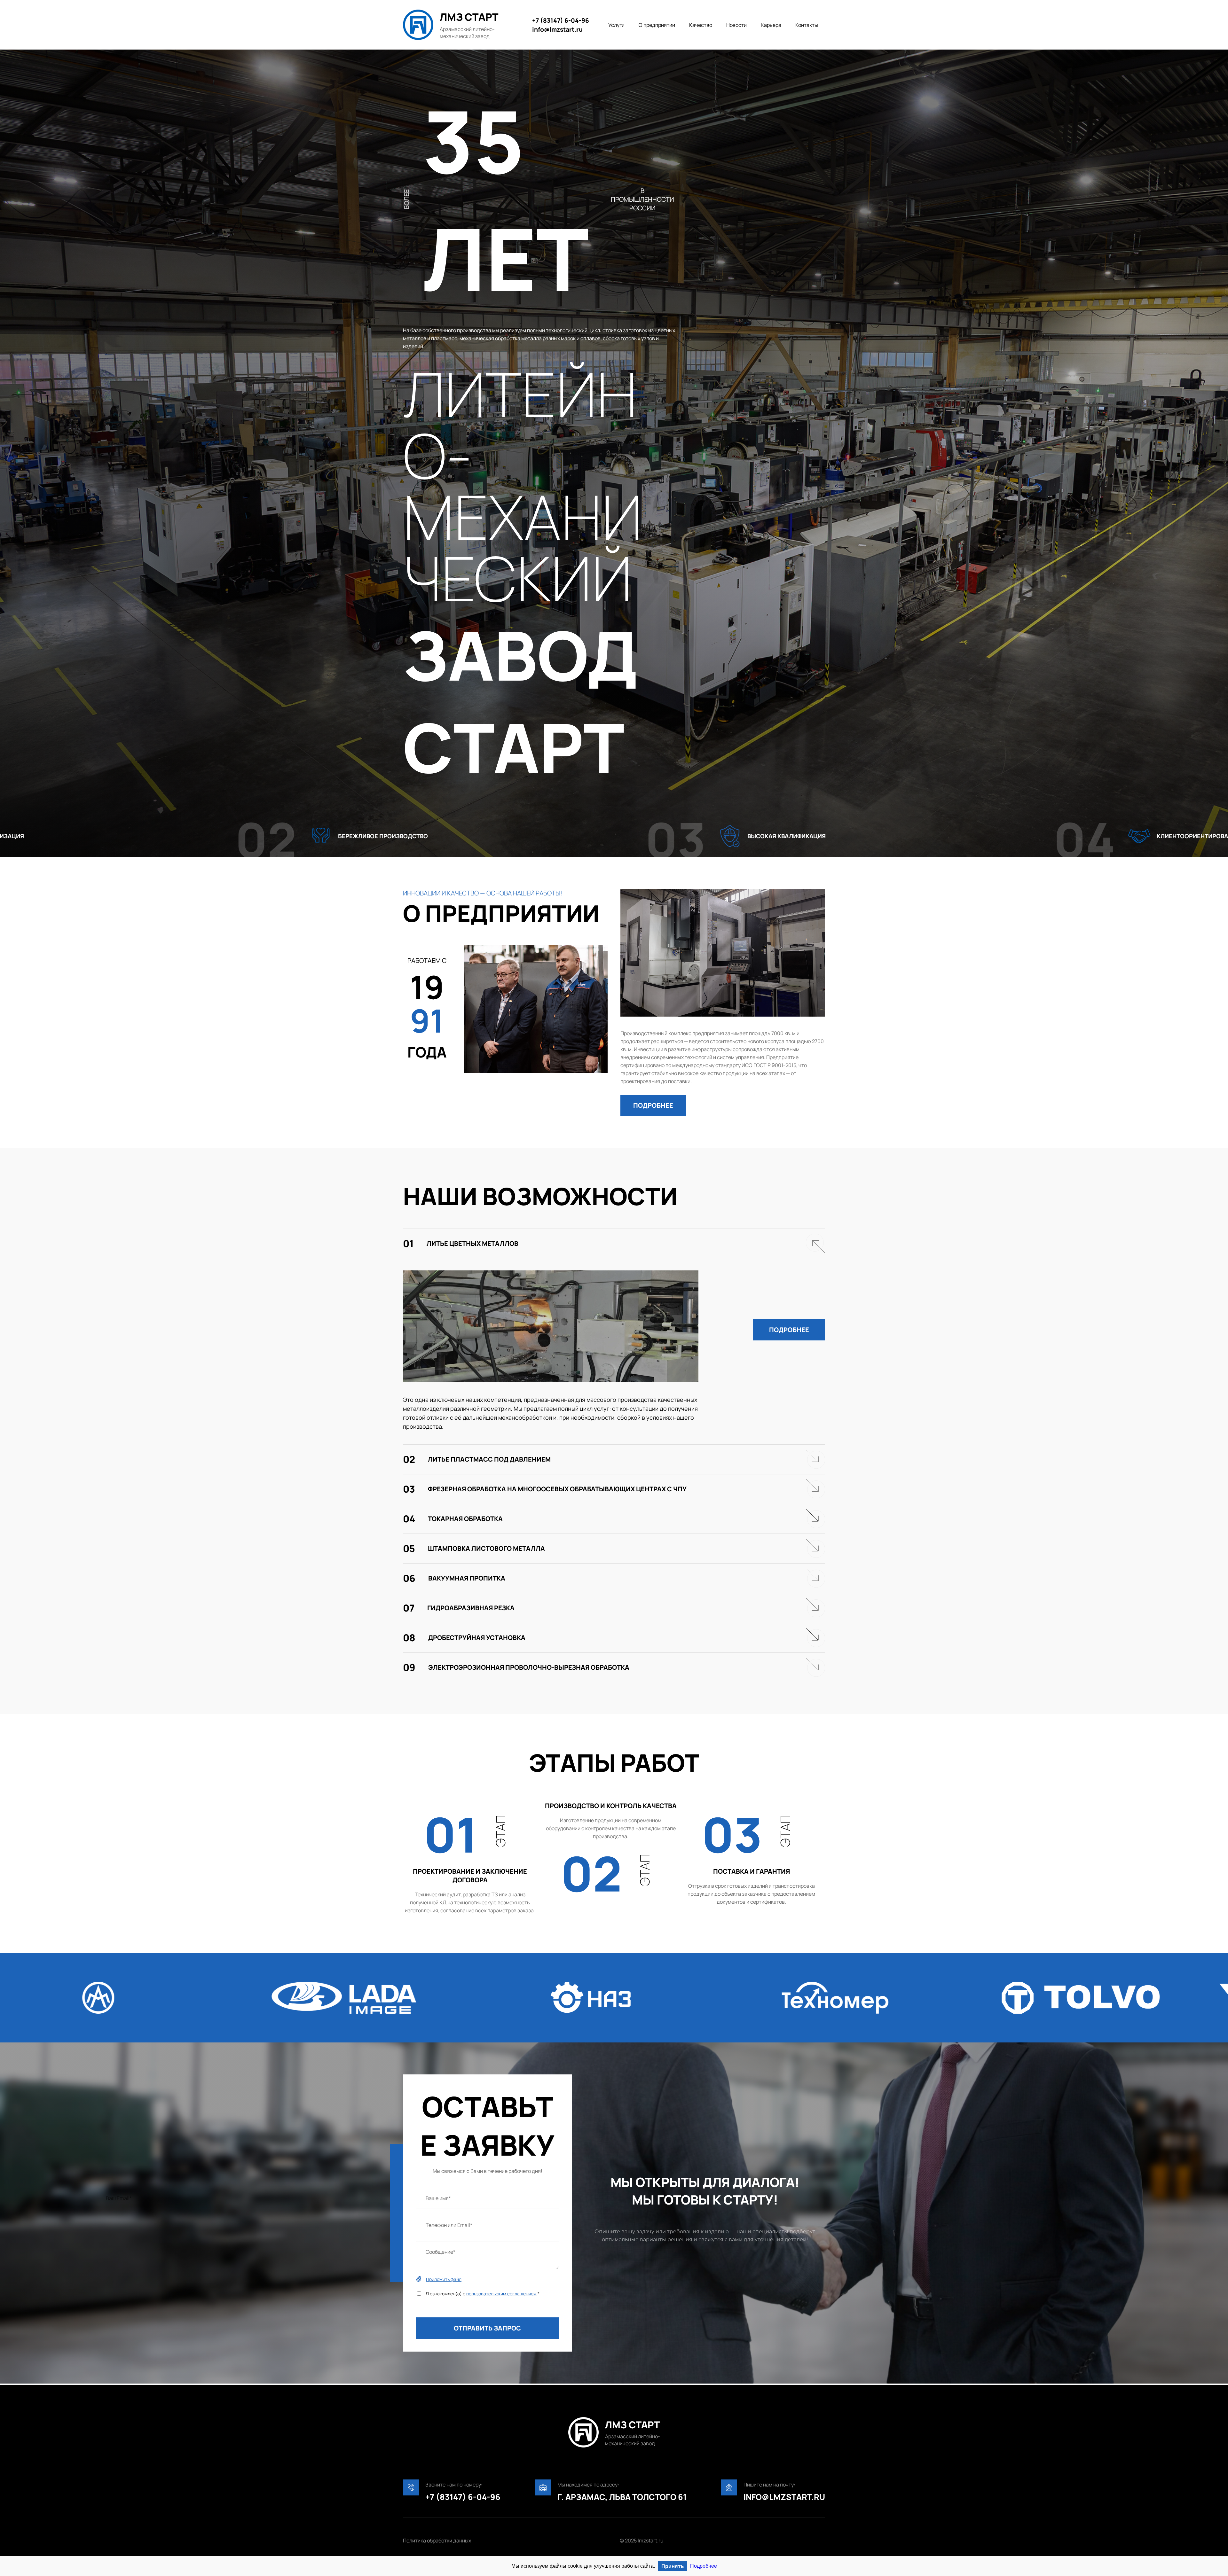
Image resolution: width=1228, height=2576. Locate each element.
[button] (653, 1105)
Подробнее (704, 2566)
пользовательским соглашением (501, 2294)
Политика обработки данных (437, 2541)
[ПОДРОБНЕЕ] (653, 1089)
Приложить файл (444, 2279)
